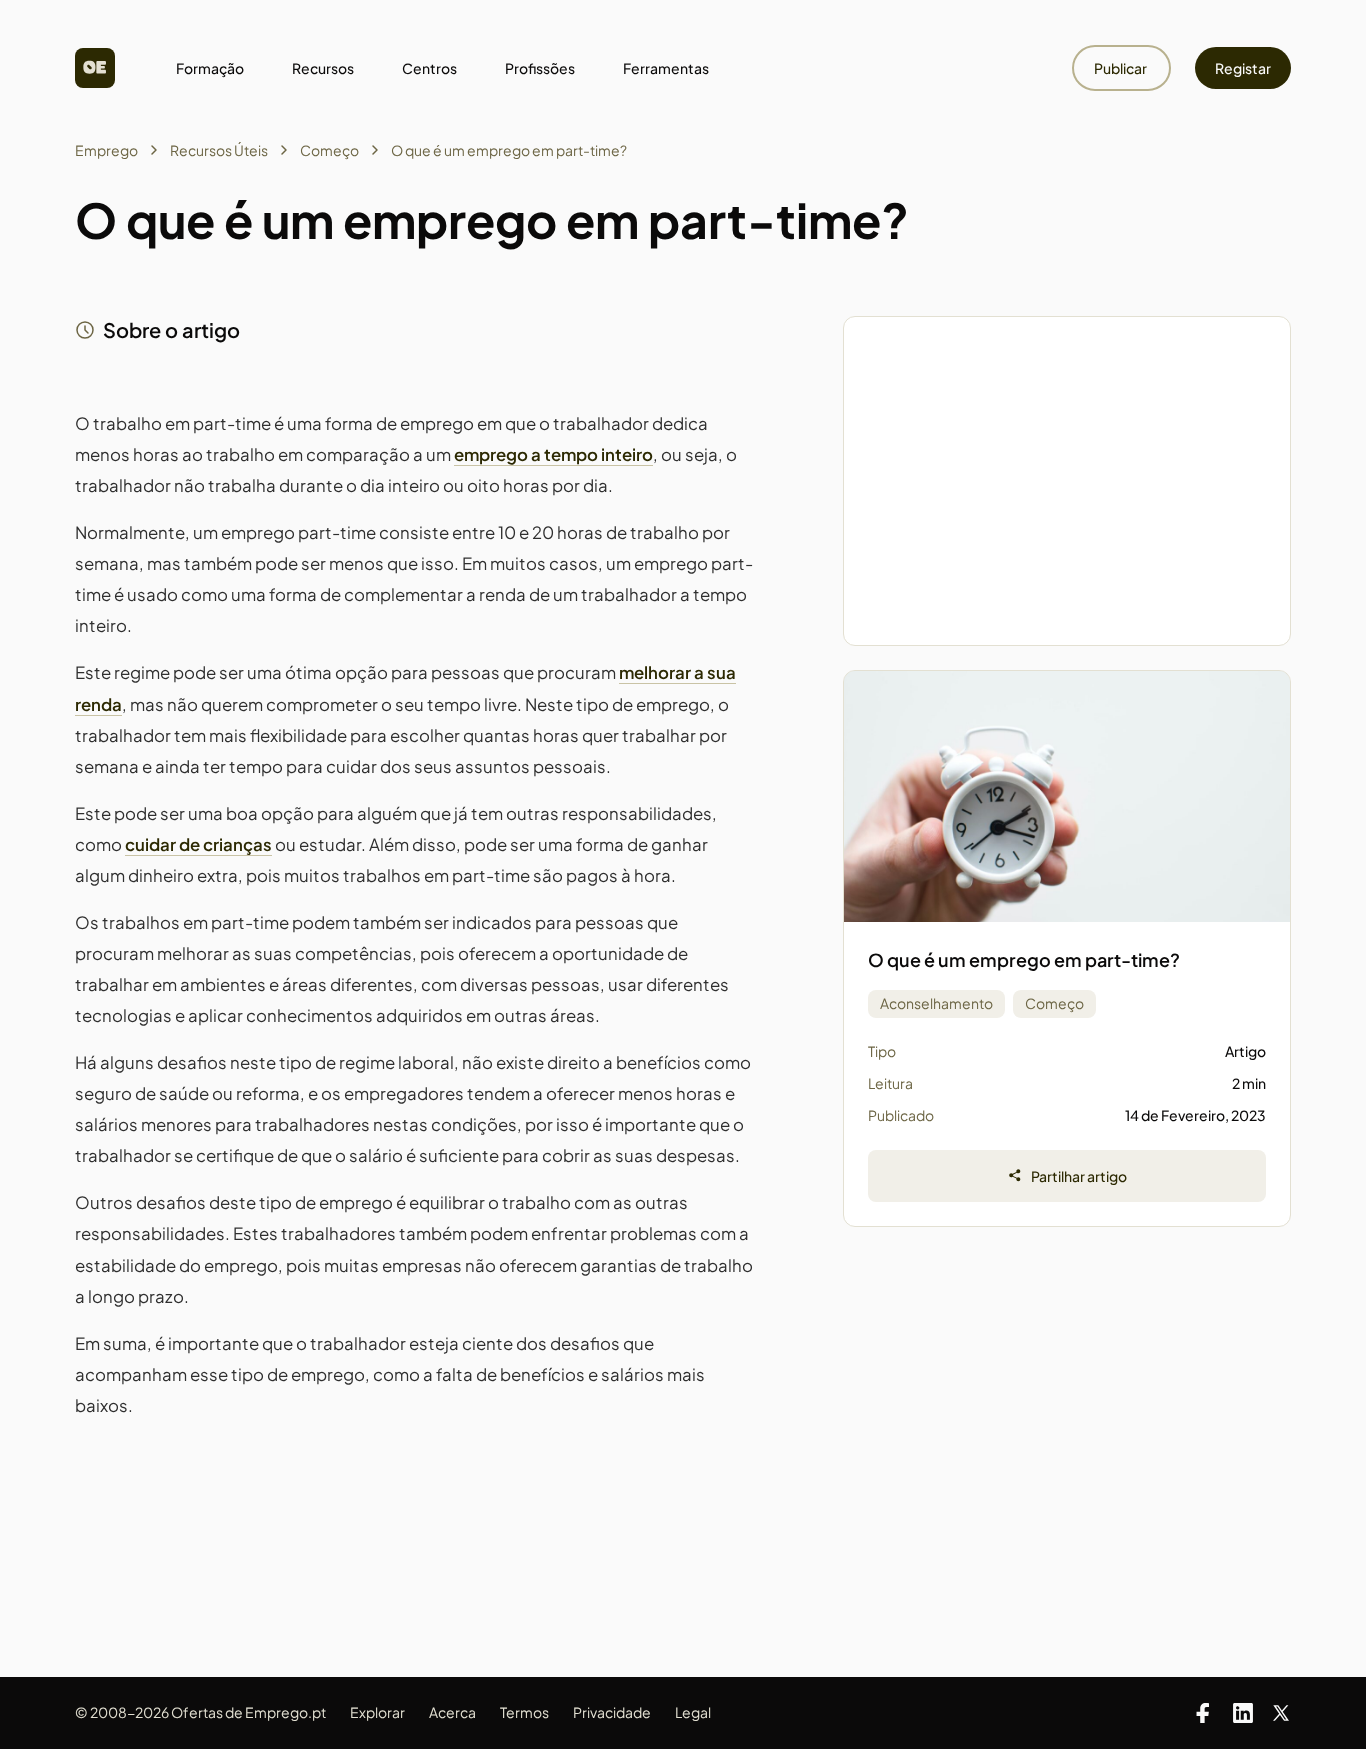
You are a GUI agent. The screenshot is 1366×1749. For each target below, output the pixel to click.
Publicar (1121, 68)
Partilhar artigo (1079, 1176)
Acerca (452, 1712)
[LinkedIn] (1243, 1713)
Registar (1243, 68)
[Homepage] (95, 68)
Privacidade (612, 1712)
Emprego (106, 150)
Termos (524, 1712)
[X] (1281, 1713)
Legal (693, 1712)
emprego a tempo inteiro (553, 454)
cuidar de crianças (198, 844)
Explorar (377, 1712)
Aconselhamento (936, 1003)
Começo (329, 150)
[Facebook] (1203, 1713)
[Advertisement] (1067, 481)
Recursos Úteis (219, 150)
